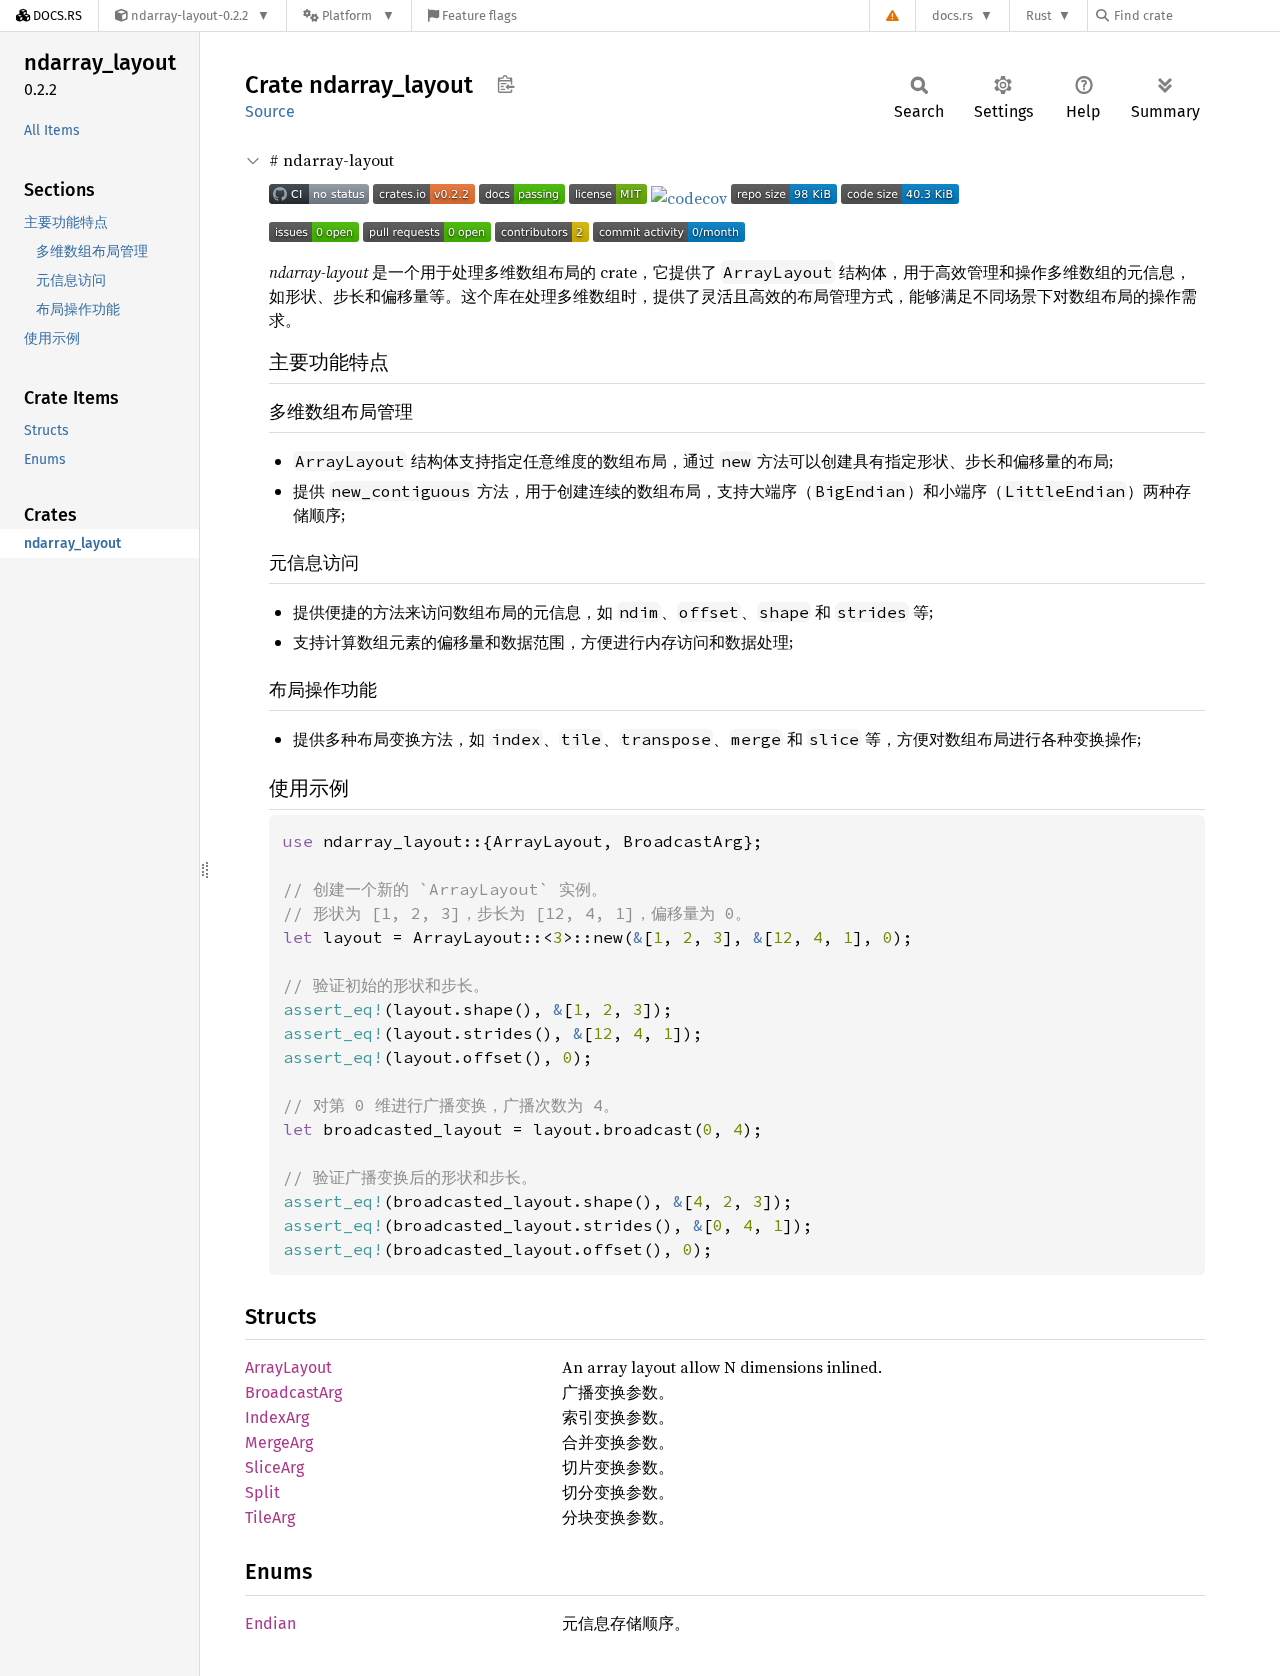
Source (270, 111)
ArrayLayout (288, 1367)
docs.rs (952, 15)
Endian (270, 1623)
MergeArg (279, 1442)
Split (262, 1492)
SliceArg (274, 1467)
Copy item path (505, 84)
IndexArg (277, 1417)
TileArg (270, 1517)
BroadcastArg (293, 1392)
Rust (1039, 15)
